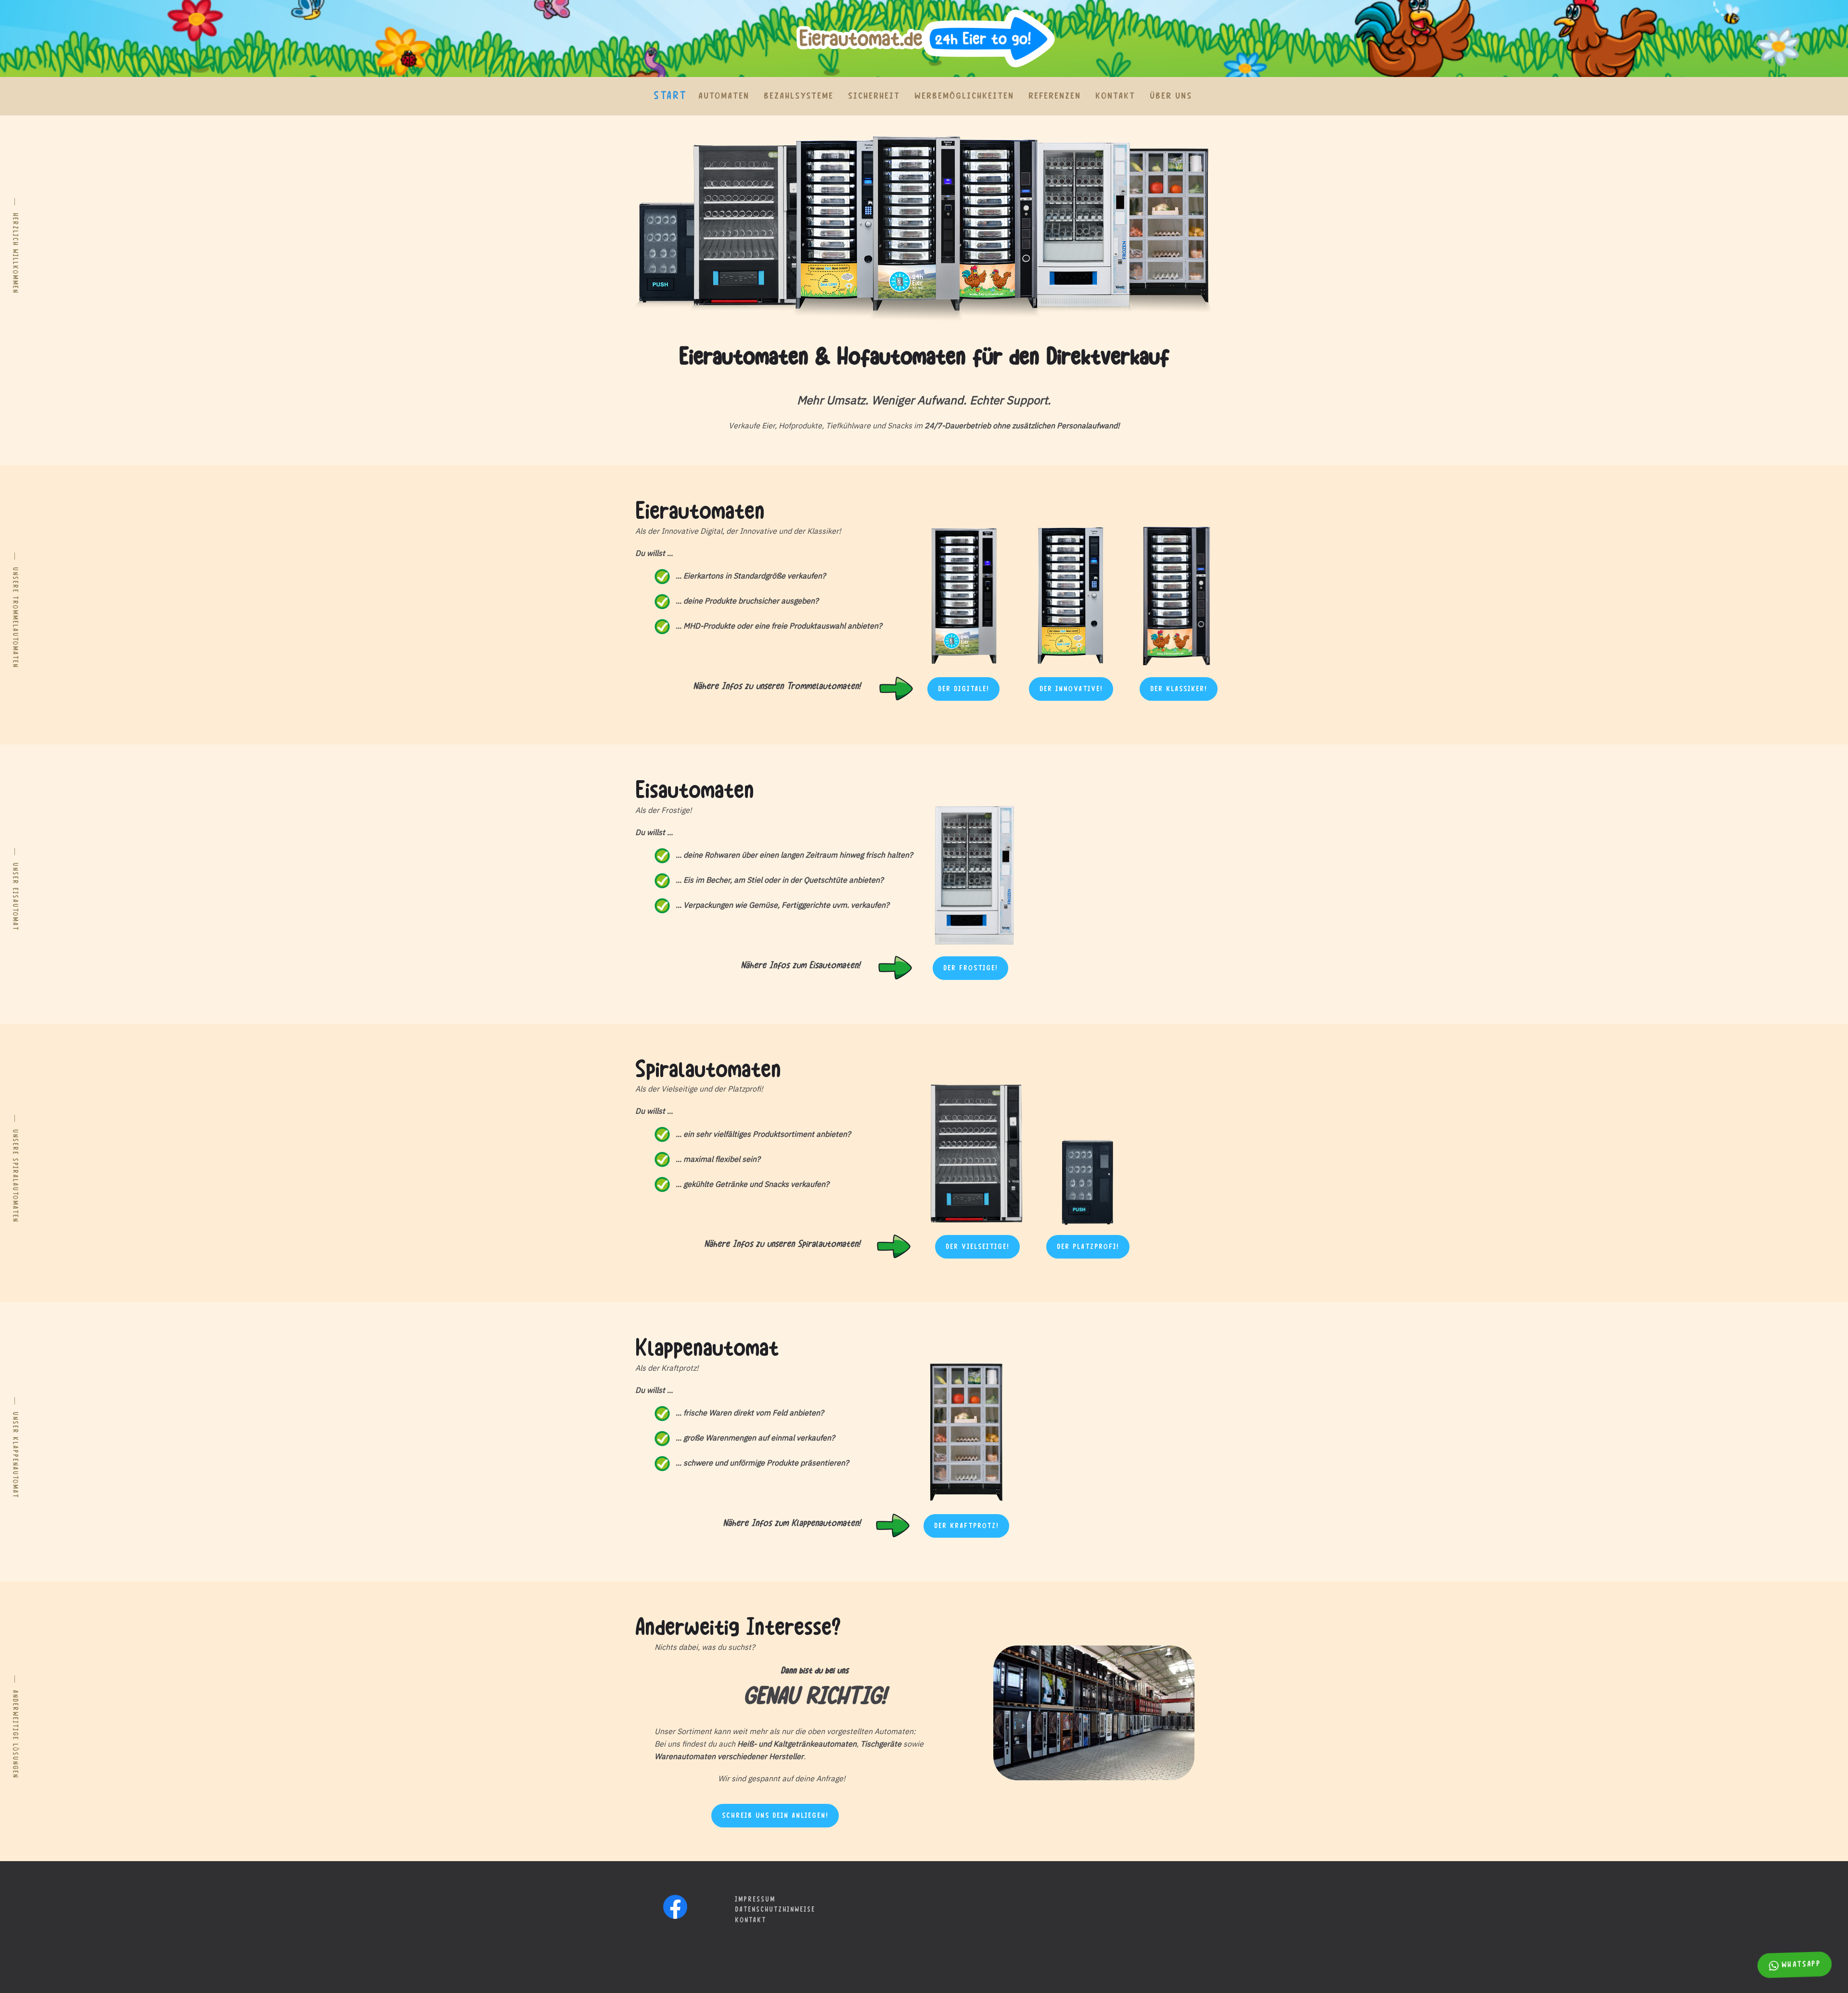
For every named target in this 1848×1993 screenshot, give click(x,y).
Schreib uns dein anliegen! (775, 1816)
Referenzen (1055, 96)
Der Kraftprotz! (966, 1526)
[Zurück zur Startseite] (924, 39)
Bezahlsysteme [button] (799, 96)
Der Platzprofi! (1088, 1247)
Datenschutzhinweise (775, 1910)
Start (670, 96)
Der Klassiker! (1179, 689)
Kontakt (1115, 96)
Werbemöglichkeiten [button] (964, 96)
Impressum (755, 1900)
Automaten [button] (724, 96)
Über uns (1171, 96)
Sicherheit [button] (874, 96)
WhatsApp (1801, 1965)
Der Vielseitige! (977, 1247)
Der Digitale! (963, 689)
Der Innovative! (1071, 689)
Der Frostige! (970, 968)
